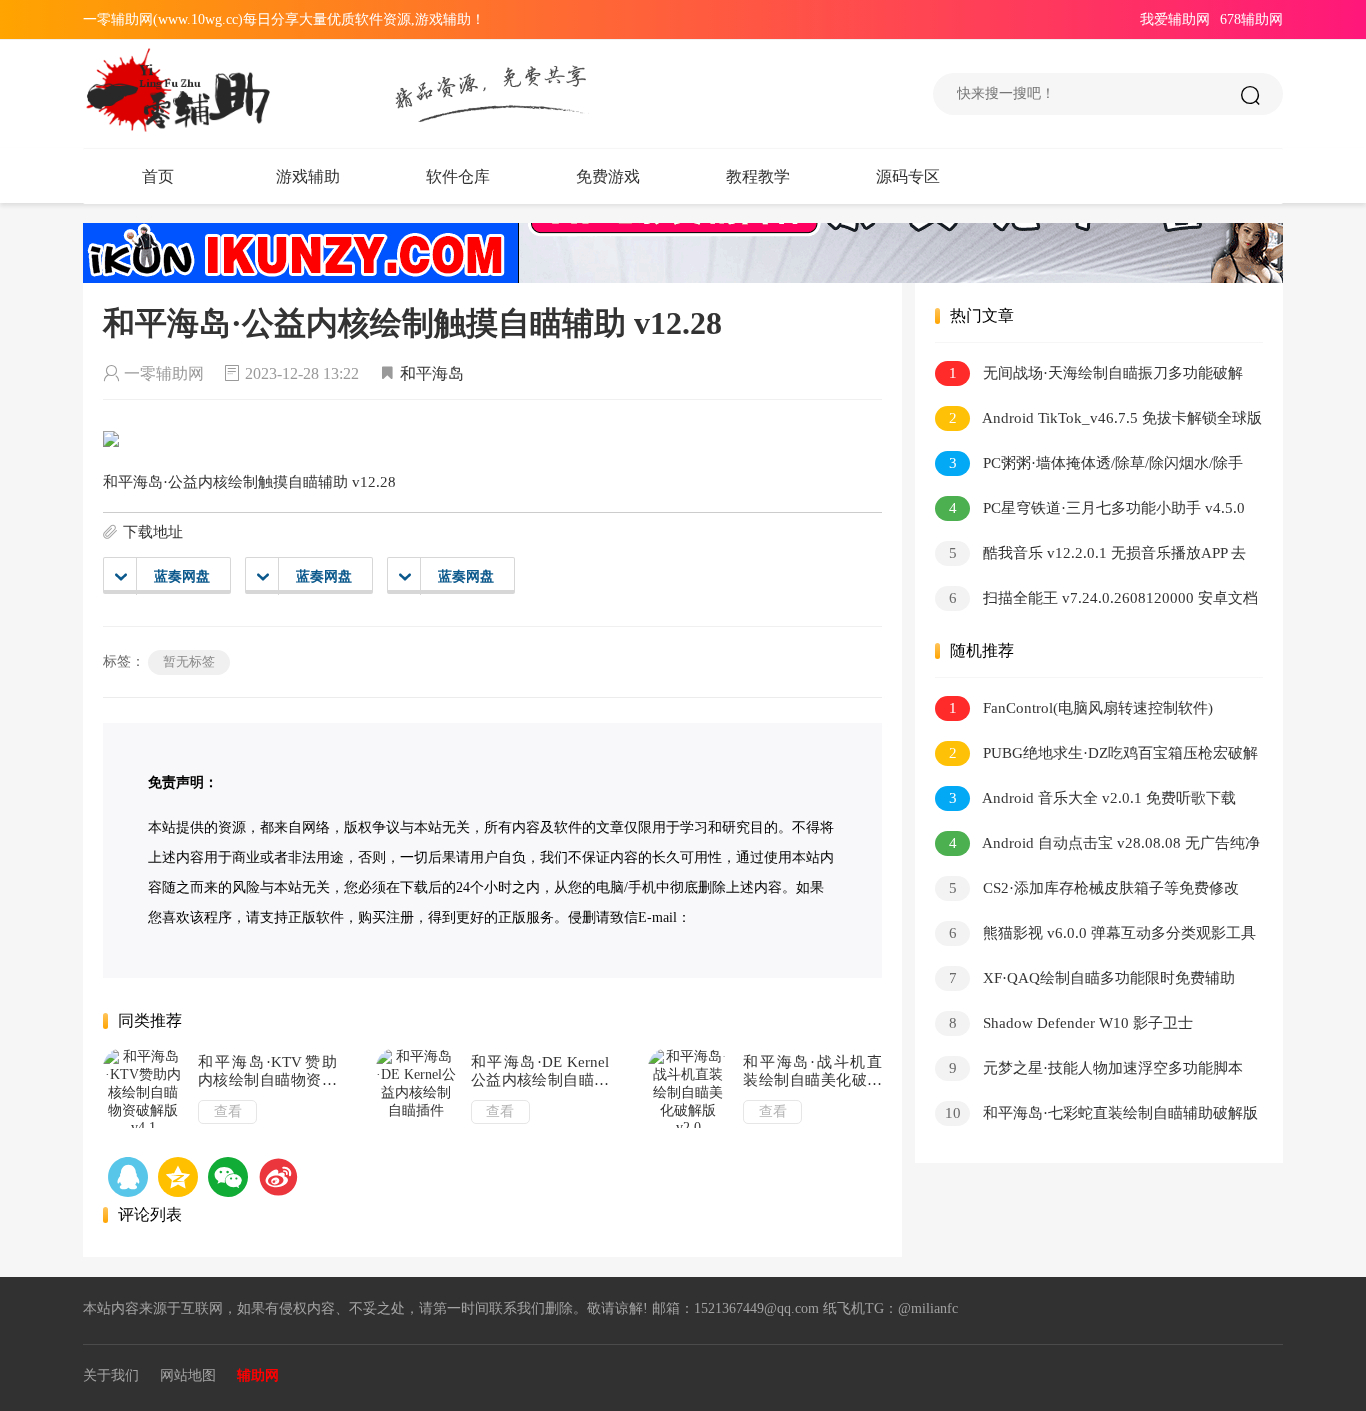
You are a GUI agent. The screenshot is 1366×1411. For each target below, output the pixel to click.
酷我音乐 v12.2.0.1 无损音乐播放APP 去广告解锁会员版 (1090, 556)
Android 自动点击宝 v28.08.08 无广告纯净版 (1097, 846)
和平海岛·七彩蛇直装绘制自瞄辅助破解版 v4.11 (1096, 1116)
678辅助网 (1251, 19)
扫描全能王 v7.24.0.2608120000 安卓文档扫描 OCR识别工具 (1096, 601)
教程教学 (758, 176)
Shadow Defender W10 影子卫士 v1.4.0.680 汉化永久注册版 (1064, 1026)
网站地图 (188, 1375)
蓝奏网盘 (182, 576)
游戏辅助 (308, 176)
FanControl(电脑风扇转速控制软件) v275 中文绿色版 (1074, 711)
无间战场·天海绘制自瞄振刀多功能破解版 (1089, 376)
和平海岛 (432, 373)
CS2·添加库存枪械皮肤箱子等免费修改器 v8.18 (1087, 891)
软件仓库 (458, 176)
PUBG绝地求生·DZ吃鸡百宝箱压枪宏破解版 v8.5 (1096, 756)
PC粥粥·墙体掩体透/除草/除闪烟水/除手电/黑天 (1089, 466)
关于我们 (111, 1375)
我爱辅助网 (1175, 19)
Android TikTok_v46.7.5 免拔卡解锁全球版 (1106, 418)
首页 (158, 176)
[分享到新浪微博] (278, 1177)
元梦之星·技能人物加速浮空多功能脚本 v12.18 (1089, 1071)
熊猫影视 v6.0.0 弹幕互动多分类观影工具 (1103, 933)
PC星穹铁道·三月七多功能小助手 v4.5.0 (1097, 508)
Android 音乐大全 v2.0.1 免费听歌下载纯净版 (1085, 801)
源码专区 (908, 176)
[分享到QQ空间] (128, 1177)
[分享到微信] (228, 1177)
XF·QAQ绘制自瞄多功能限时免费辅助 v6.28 (1085, 981)
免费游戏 (608, 176)
